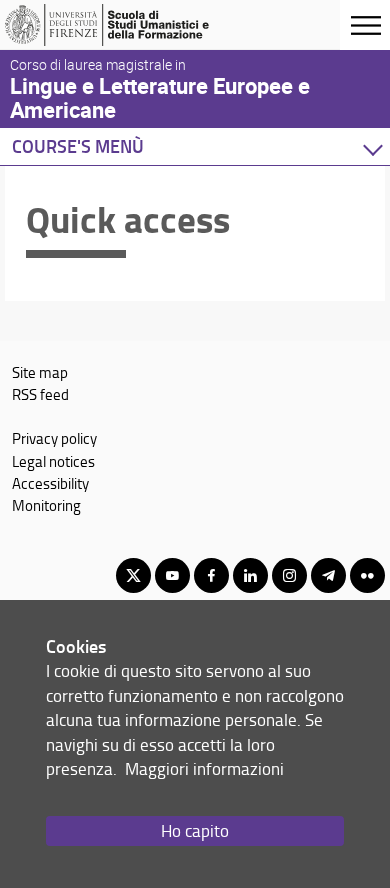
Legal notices (53, 461)
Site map (40, 372)
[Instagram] (289, 575)
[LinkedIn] (250, 575)
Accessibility (50, 483)
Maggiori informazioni (204, 768)
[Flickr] (367, 575)
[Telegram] (328, 575)
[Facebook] (211, 575)
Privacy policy (54, 438)
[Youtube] (172, 575)
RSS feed (40, 394)
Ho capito (195, 830)
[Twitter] (133, 575)
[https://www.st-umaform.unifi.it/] (113, 25)
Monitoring (46, 505)
